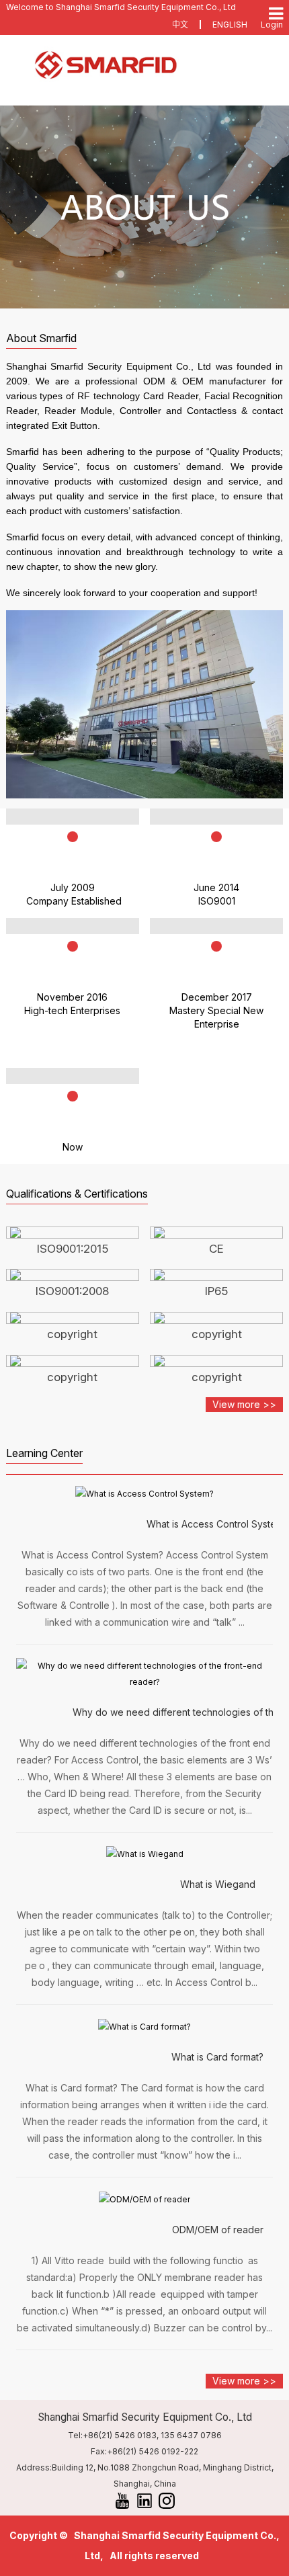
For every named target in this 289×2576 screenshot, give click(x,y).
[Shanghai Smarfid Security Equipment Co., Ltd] (145, 65)
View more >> (244, 1404)
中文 (180, 25)
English (230, 25)
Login (272, 25)
